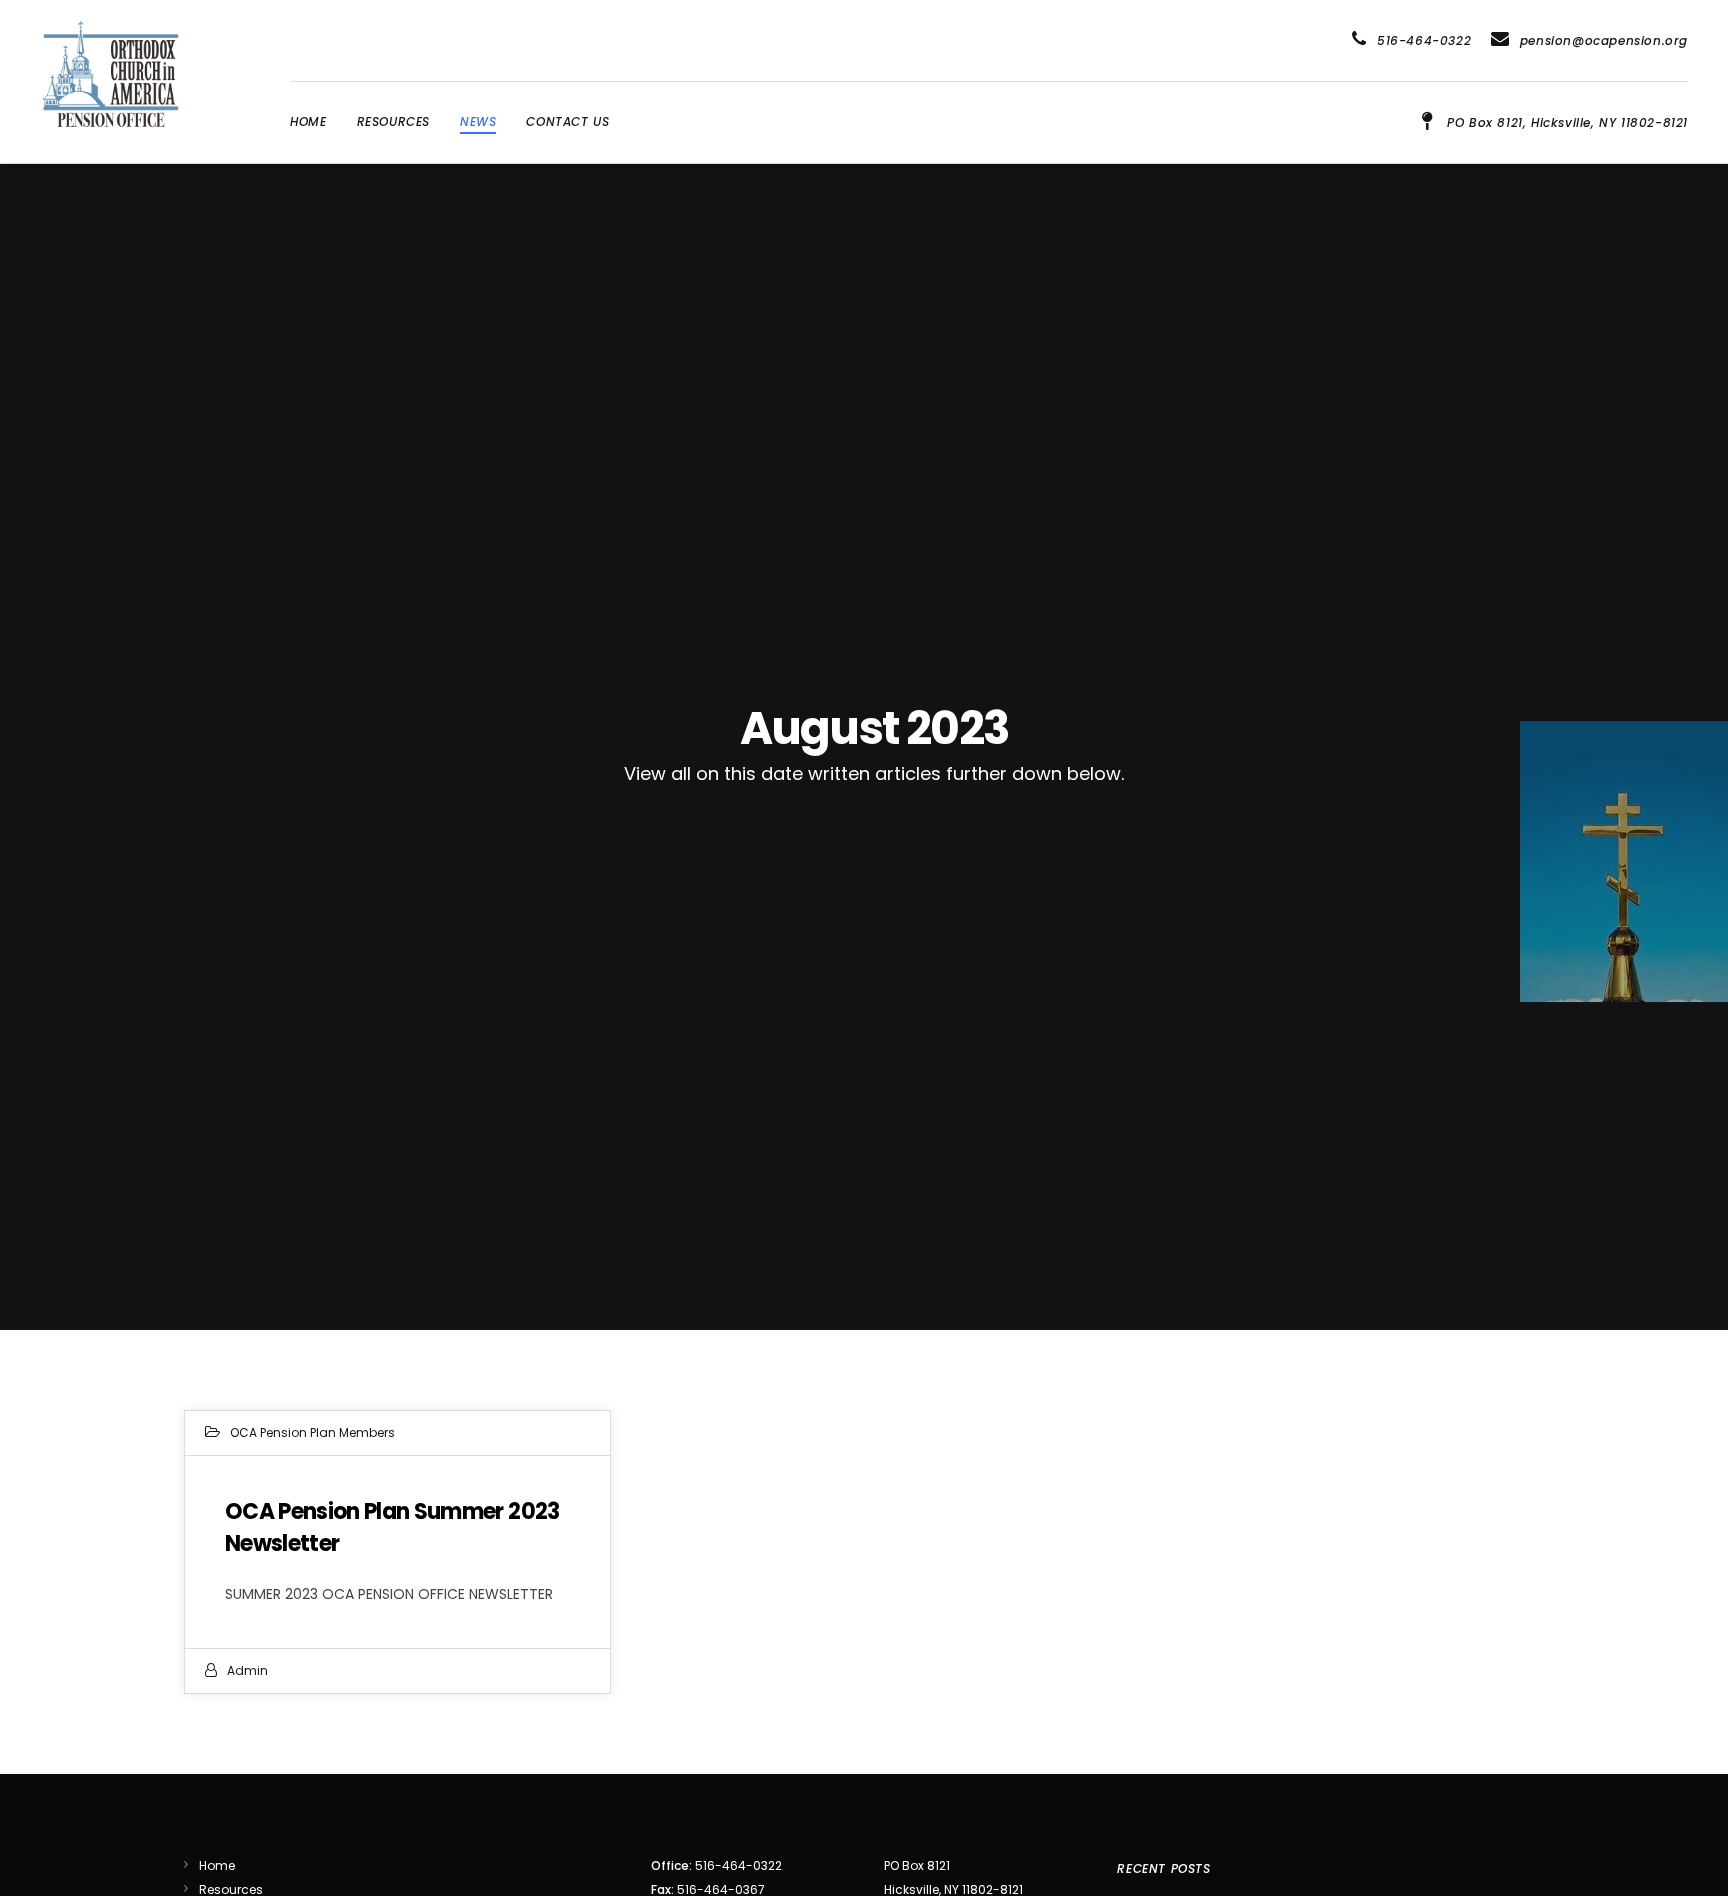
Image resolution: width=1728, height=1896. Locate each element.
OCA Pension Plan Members (312, 1432)
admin (247, 1670)
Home (217, 1865)
